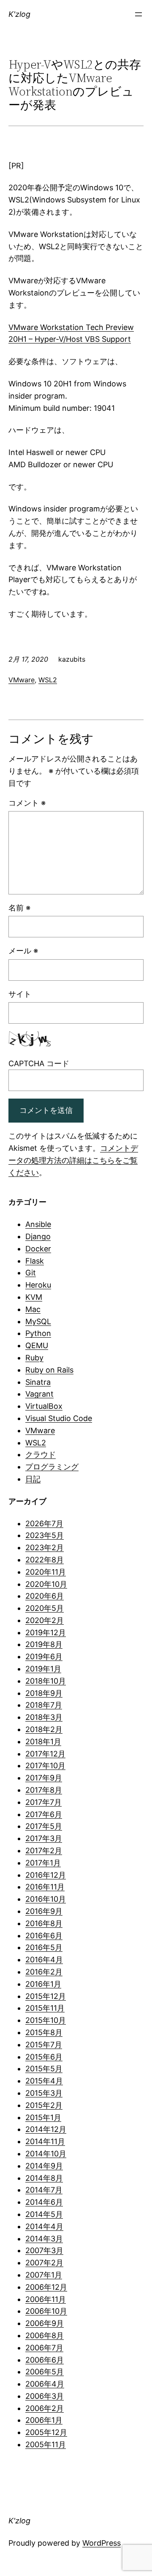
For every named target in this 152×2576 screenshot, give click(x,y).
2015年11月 (45, 2008)
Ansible (38, 1224)
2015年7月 (44, 2045)
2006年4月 (45, 2384)
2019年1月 (43, 1669)
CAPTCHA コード (39, 1063)
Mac (33, 1309)
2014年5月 (44, 2214)
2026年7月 (44, 1524)
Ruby (34, 1358)
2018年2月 (44, 1729)
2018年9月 (44, 1693)
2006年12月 (46, 2287)
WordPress (102, 2543)
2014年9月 (44, 2166)
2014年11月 (45, 2141)
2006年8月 (45, 2335)
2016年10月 (46, 1899)
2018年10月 (46, 1681)
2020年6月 (45, 1596)
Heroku (38, 1285)
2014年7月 (44, 2190)
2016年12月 (46, 1875)
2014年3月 (44, 2239)
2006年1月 (44, 2420)
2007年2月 (44, 2263)
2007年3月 (44, 2250)
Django (38, 1236)
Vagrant (39, 1394)
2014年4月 (44, 2226)
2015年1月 (43, 2117)
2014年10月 (46, 2154)
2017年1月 (43, 1863)
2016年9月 (44, 1911)
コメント (27, 803)
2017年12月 (45, 1754)
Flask (35, 1261)
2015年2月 (44, 2105)
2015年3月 (44, 2093)
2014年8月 (44, 2178)
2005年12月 (46, 2432)
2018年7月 (44, 1705)
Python (38, 1333)
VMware (22, 680)
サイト (20, 994)
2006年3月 (45, 2396)
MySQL (38, 1321)
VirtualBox (44, 1406)
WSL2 (48, 680)
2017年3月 (44, 1838)
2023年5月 (45, 1535)
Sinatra (38, 1382)
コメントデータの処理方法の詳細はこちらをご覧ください (73, 1160)
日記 (33, 1479)
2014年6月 (44, 2202)
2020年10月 (46, 1584)
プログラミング (52, 1467)
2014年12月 (46, 2129)
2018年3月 (44, 1717)
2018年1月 (43, 1742)
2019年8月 (44, 1644)
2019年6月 (44, 1657)
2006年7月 (44, 2348)
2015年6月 (44, 2057)
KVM (34, 1297)
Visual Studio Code (59, 1418)
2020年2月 (45, 1620)
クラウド (41, 1454)
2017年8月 (44, 1790)
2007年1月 (44, 2275)
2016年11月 (45, 1887)
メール (23, 951)
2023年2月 (45, 1547)
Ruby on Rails (49, 1370)
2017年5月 (44, 1826)
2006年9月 (45, 2323)
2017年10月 (45, 1766)
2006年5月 (45, 2372)
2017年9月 (44, 1778)
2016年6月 (44, 1936)
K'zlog (19, 14)
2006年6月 (45, 2360)
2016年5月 (44, 1947)
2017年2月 (44, 1851)
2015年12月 (46, 1996)
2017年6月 (44, 1814)
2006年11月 (46, 2299)
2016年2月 (44, 1972)
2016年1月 (43, 1984)
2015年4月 (44, 2081)
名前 (19, 908)
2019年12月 (46, 1633)
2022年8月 (45, 1560)
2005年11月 (46, 2444)
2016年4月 (44, 1960)
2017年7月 (43, 1802)
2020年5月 (45, 1608)
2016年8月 (44, 1923)
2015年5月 (44, 2069)
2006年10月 (46, 2311)
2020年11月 (46, 1572)
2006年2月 (45, 2408)
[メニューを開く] (138, 14)
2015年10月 (46, 2020)
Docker (38, 1249)
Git (31, 1273)
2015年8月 (44, 2032)
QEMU (37, 1345)
